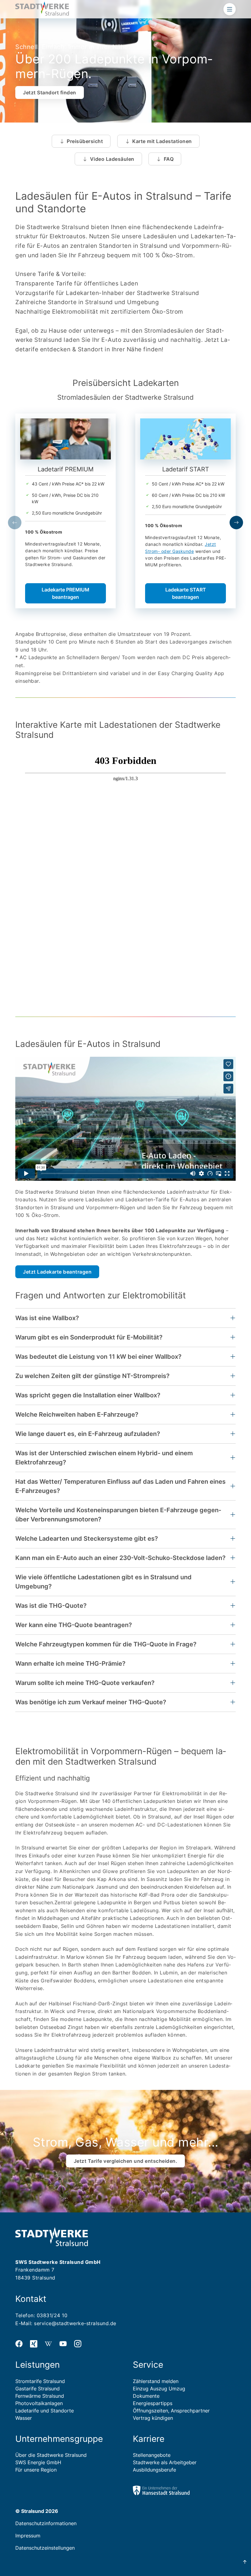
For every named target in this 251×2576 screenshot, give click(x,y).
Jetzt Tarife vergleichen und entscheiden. (126, 2161)
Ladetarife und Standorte (45, 2411)
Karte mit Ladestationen (162, 141)
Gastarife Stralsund (37, 2389)
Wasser (24, 2418)
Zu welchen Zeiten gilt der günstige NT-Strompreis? (92, 1376)
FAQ (169, 159)
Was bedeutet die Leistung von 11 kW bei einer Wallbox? (98, 1357)
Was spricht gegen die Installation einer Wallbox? (88, 1395)
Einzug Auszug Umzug (159, 2389)
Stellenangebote (152, 2455)
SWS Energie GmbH (38, 2462)
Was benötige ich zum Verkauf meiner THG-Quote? (91, 1702)
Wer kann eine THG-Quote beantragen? (74, 1625)
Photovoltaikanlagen (39, 2403)
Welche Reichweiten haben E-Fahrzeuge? (77, 1415)
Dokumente (146, 2396)
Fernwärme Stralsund (40, 2396)
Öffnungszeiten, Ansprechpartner (171, 2411)
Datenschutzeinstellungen (45, 2548)
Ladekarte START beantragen (186, 593)
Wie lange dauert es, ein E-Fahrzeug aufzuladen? (88, 1434)
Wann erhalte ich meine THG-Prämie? (70, 1664)
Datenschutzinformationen (46, 2523)
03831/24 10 (52, 2315)
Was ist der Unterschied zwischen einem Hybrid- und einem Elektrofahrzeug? (104, 1458)
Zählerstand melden (156, 2381)
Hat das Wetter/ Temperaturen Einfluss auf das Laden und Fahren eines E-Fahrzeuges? (120, 1486)
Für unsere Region (36, 2470)
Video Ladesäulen (112, 159)
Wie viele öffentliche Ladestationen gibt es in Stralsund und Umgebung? (103, 1582)
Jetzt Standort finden (50, 93)
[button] (15, 523)
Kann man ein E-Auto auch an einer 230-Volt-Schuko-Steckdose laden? (120, 1558)
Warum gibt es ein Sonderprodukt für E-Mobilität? (89, 1337)
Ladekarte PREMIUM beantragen (66, 593)
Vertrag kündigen (153, 2418)
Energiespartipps (153, 2403)
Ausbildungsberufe (154, 2470)
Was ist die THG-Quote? (51, 1606)
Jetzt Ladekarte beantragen (57, 1272)
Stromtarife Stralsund (40, 2381)
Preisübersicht (85, 141)
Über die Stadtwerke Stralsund (51, 2455)
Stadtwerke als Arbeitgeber (165, 2462)
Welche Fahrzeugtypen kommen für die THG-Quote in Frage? (106, 1644)
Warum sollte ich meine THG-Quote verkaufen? (85, 1683)
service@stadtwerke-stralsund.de (75, 2323)
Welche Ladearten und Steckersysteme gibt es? (87, 1539)
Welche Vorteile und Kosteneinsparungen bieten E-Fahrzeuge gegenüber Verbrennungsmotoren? (118, 1515)
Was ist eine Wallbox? (47, 1318)
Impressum (28, 2536)
